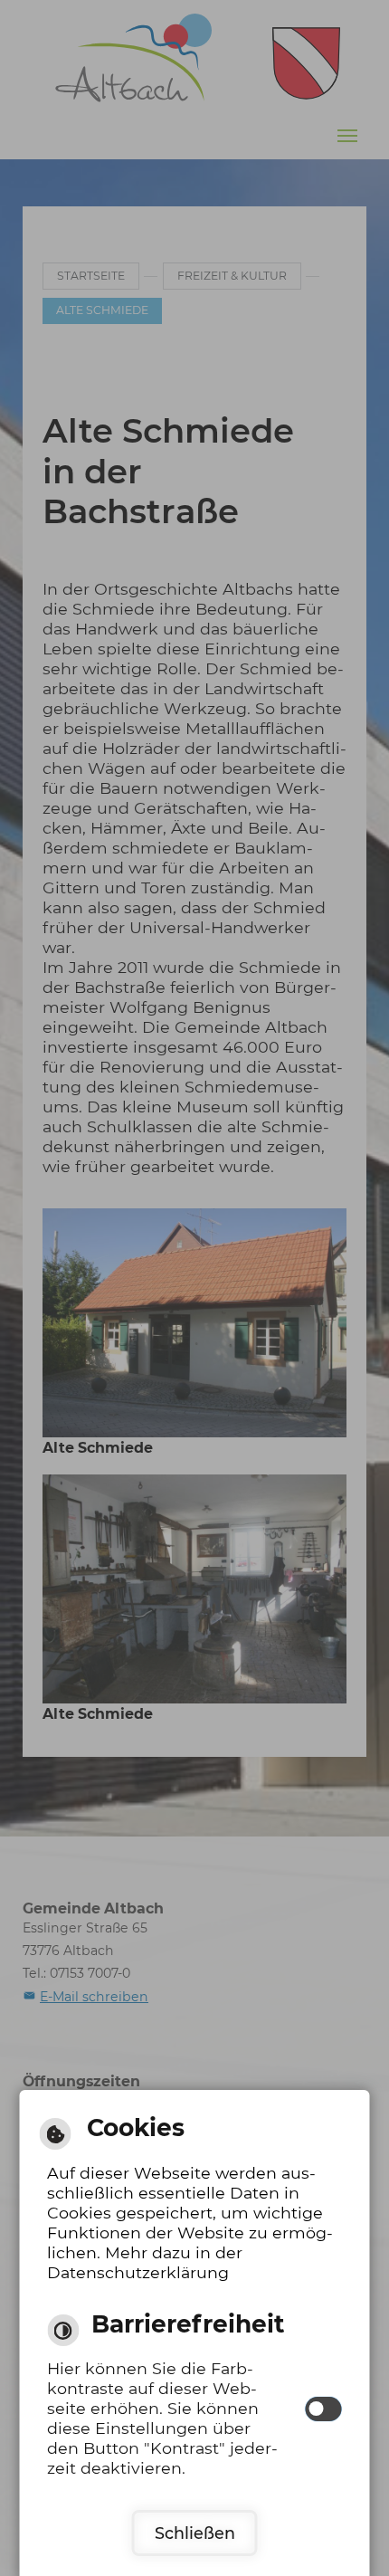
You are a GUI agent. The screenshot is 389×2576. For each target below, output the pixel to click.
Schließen (195, 2533)
